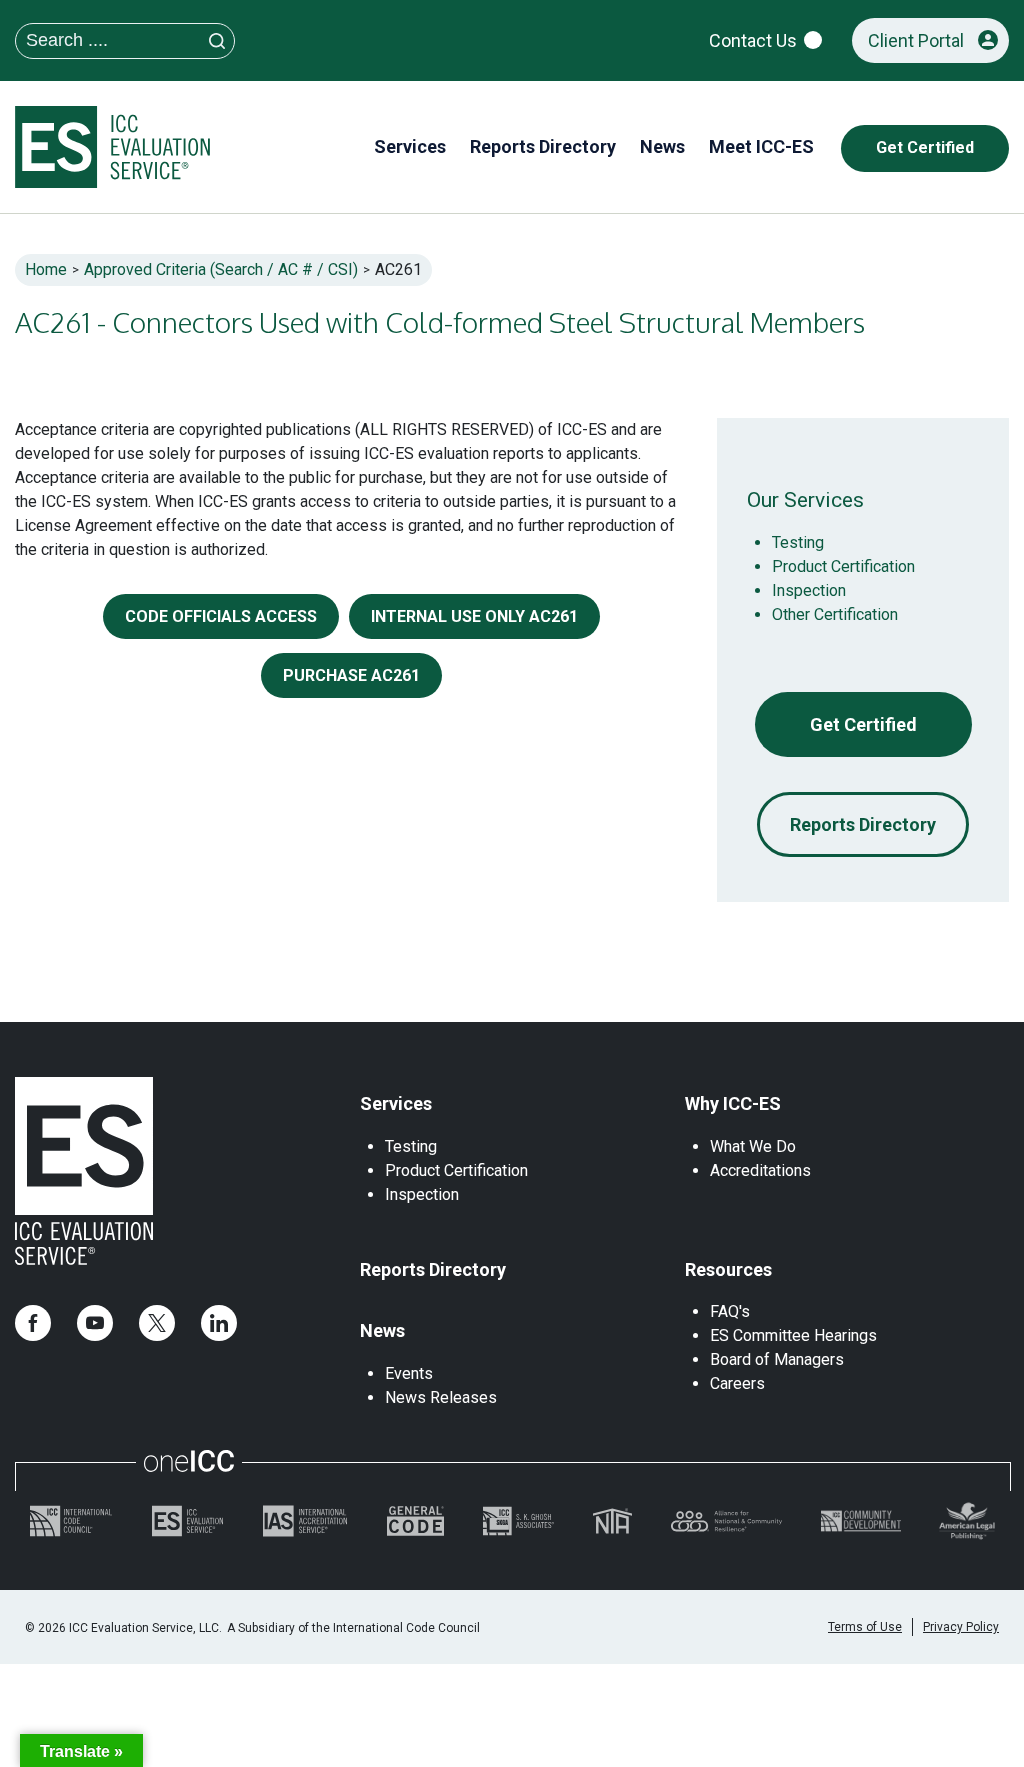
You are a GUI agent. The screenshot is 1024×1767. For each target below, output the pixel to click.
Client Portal (916, 40)
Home (46, 269)
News (382, 1330)
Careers (737, 1383)
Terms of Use (865, 1627)
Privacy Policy (961, 1627)
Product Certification (843, 566)
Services (396, 1103)
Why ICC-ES (733, 1103)
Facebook (33, 1323)
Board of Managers (777, 1359)
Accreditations (760, 1170)
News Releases (441, 1397)
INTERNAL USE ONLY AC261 (474, 616)
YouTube (95, 1323)
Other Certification (835, 614)
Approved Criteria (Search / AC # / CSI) (221, 269)
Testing (798, 542)
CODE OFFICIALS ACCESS (221, 616)
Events (409, 1373)
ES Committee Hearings (793, 1335)
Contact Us (753, 40)
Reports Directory (863, 824)
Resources (728, 1269)
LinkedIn (219, 1323)
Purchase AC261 (351, 675)
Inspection (809, 590)
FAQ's (730, 1311)
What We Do (753, 1146)
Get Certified (863, 724)
